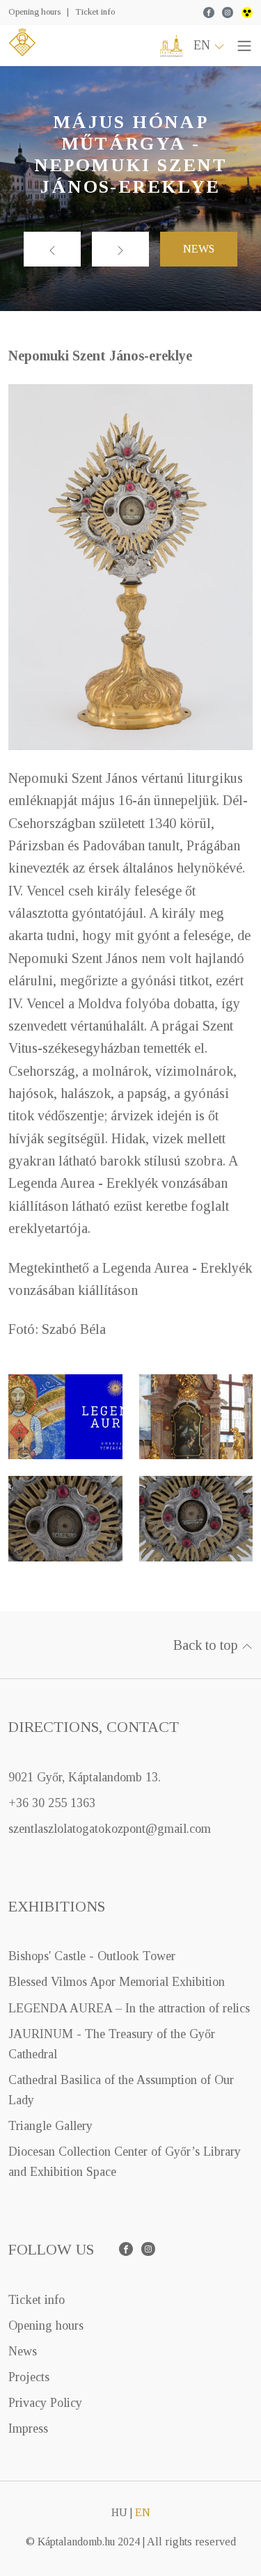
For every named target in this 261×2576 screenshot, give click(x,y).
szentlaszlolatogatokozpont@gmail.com (110, 1829)
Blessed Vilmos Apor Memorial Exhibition (117, 1982)
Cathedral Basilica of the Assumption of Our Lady (121, 2090)
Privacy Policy (45, 2403)
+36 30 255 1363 (52, 1803)
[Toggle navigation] (244, 45)
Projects (29, 2377)
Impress (28, 2428)
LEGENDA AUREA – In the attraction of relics (129, 2008)
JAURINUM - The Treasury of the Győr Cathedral (112, 2044)
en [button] (204, 45)
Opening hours (34, 11)
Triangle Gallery (50, 2126)
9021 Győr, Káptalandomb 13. (85, 1777)
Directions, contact (94, 1727)
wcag (247, 13)
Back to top (207, 1645)
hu (119, 2512)
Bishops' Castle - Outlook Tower (92, 1956)
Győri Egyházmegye (171, 46)
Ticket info (95, 11)
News (199, 249)
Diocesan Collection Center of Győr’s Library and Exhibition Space (125, 2162)
